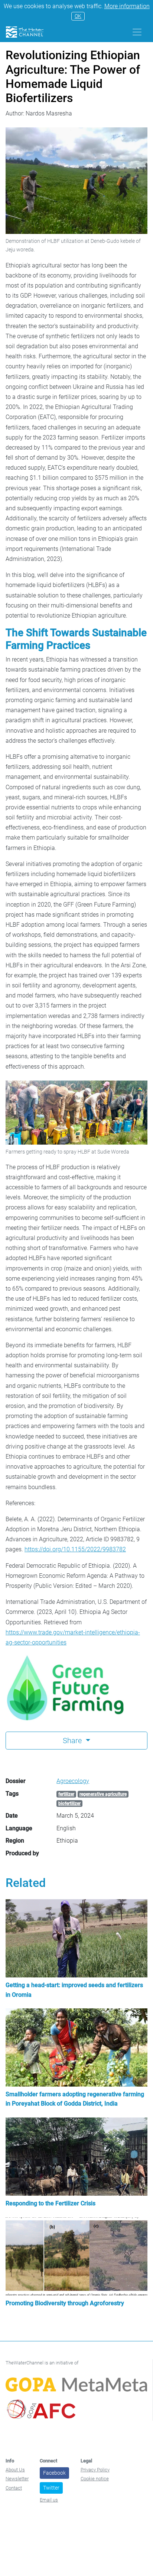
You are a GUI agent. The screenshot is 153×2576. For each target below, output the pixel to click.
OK (78, 16)
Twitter (51, 2488)
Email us (49, 2500)
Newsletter (17, 2479)
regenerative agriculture (103, 1794)
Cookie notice (95, 2479)
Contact (14, 2488)
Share (73, 1741)
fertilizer (66, 1794)
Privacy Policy (95, 2470)
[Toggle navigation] (137, 32)
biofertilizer (69, 1803)
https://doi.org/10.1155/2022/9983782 (75, 1549)
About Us (15, 2470)
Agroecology (73, 1781)
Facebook (54, 2473)
